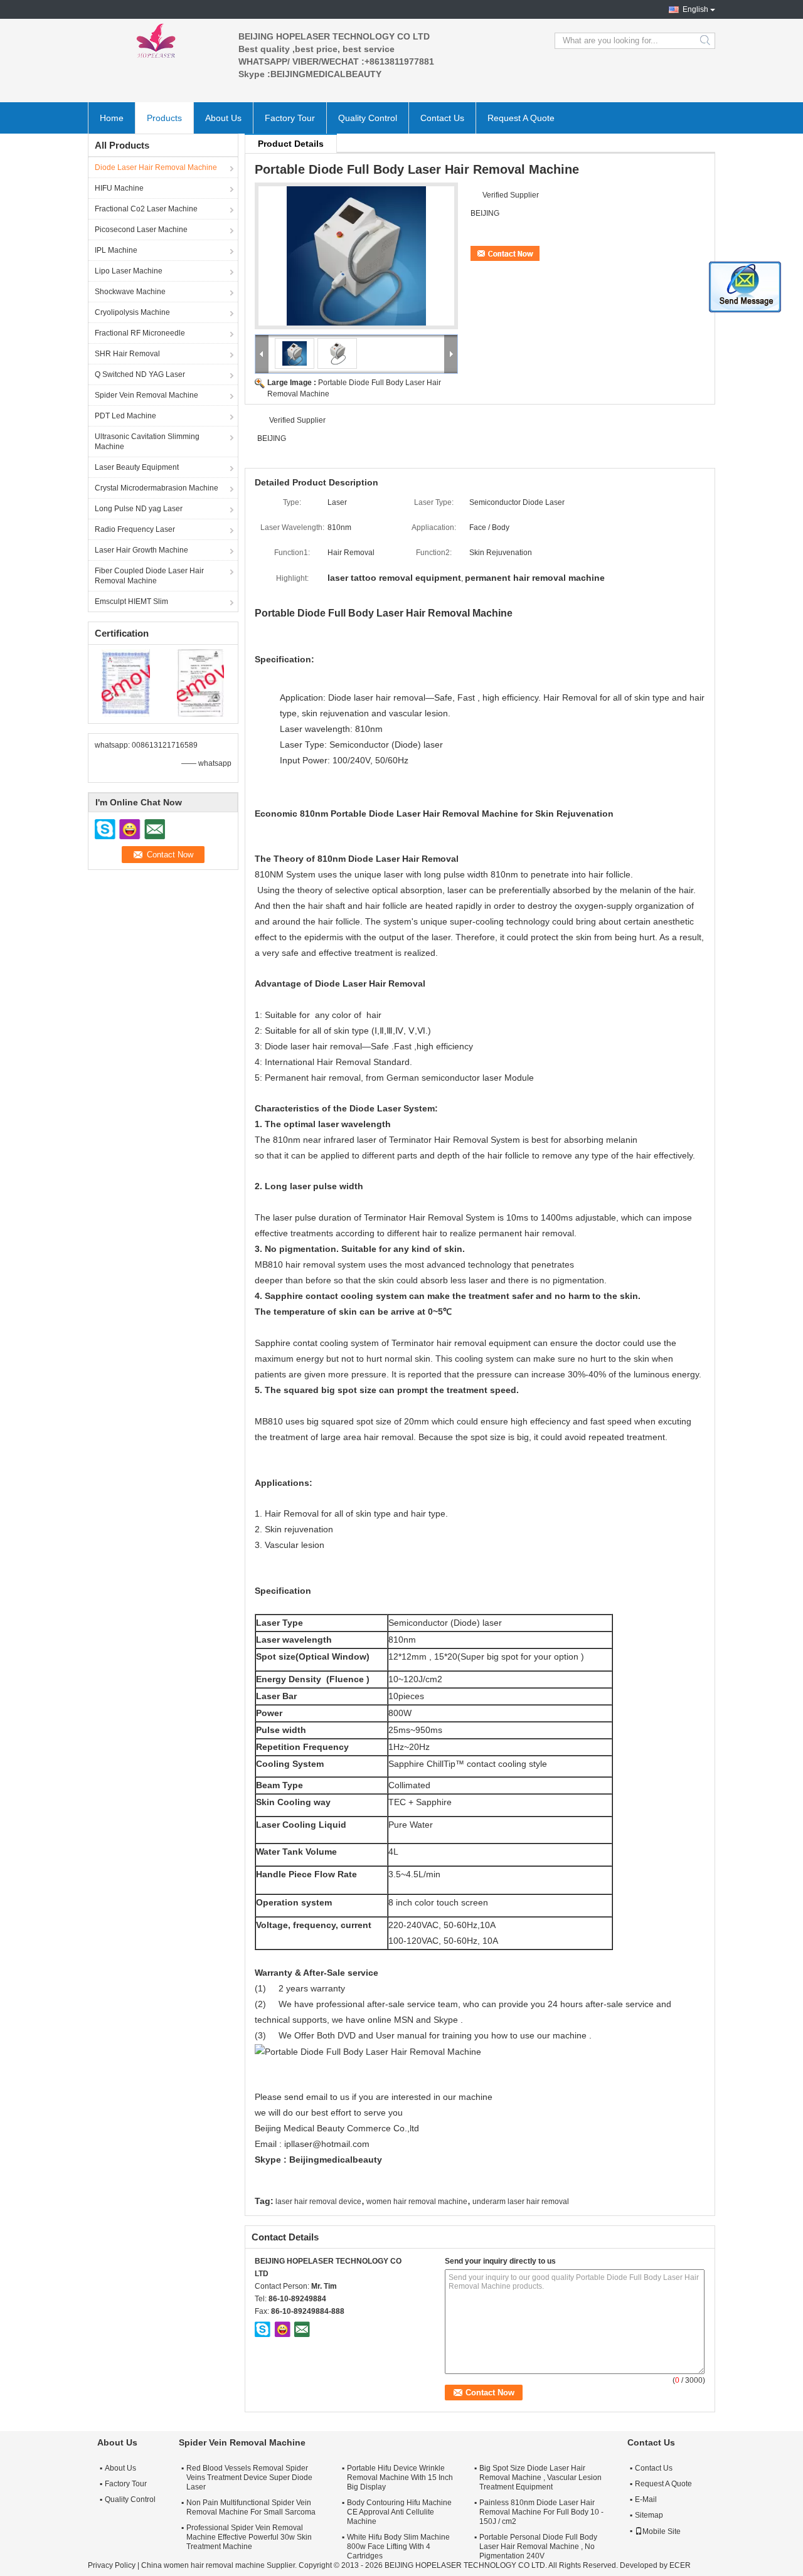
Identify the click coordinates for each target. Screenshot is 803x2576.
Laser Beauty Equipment (137, 467)
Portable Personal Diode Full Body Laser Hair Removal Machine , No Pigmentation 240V (538, 2547)
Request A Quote (521, 118)
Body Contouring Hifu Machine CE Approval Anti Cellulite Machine (399, 2512)
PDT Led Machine (125, 416)
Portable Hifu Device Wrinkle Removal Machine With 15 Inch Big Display (400, 2478)
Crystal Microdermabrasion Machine (157, 488)
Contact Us (442, 118)
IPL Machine (116, 250)
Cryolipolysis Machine (132, 312)
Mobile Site (662, 2531)
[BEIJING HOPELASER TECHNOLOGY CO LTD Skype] (263, 2329)
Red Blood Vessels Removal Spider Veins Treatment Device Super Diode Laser (249, 2478)
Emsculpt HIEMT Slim (131, 602)
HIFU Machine (119, 188)
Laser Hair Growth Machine (141, 550)
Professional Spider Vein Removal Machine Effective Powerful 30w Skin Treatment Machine (249, 2537)
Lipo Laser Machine (129, 271)
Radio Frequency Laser (135, 529)
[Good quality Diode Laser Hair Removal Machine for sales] (126, 682)
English (695, 9)
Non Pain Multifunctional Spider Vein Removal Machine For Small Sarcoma (251, 2507)
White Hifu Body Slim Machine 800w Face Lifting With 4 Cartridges (398, 2547)
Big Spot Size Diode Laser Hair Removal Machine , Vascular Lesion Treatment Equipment (540, 2478)
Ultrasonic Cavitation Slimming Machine (147, 442)
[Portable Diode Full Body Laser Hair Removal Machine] (356, 256)
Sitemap (649, 2515)
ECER (680, 2565)
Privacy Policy (112, 2565)
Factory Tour (290, 118)
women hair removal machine (417, 2202)
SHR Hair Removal (127, 354)
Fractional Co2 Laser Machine (146, 209)
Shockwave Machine (130, 292)
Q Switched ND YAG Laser (140, 374)
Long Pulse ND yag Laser (139, 509)
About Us (223, 118)
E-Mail (646, 2499)
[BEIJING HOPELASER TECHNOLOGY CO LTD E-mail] (302, 2329)
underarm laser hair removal (521, 2202)
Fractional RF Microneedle (140, 333)
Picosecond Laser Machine (141, 230)
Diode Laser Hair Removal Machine (156, 167)
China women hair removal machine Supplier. (220, 2565)
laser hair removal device (318, 2202)
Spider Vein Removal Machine (146, 395)
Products (164, 118)
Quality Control (368, 118)
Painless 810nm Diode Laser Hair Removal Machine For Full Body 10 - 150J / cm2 (541, 2512)
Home (112, 118)
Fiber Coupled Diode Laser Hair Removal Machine (149, 576)
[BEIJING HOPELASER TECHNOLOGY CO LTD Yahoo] (282, 2329)
